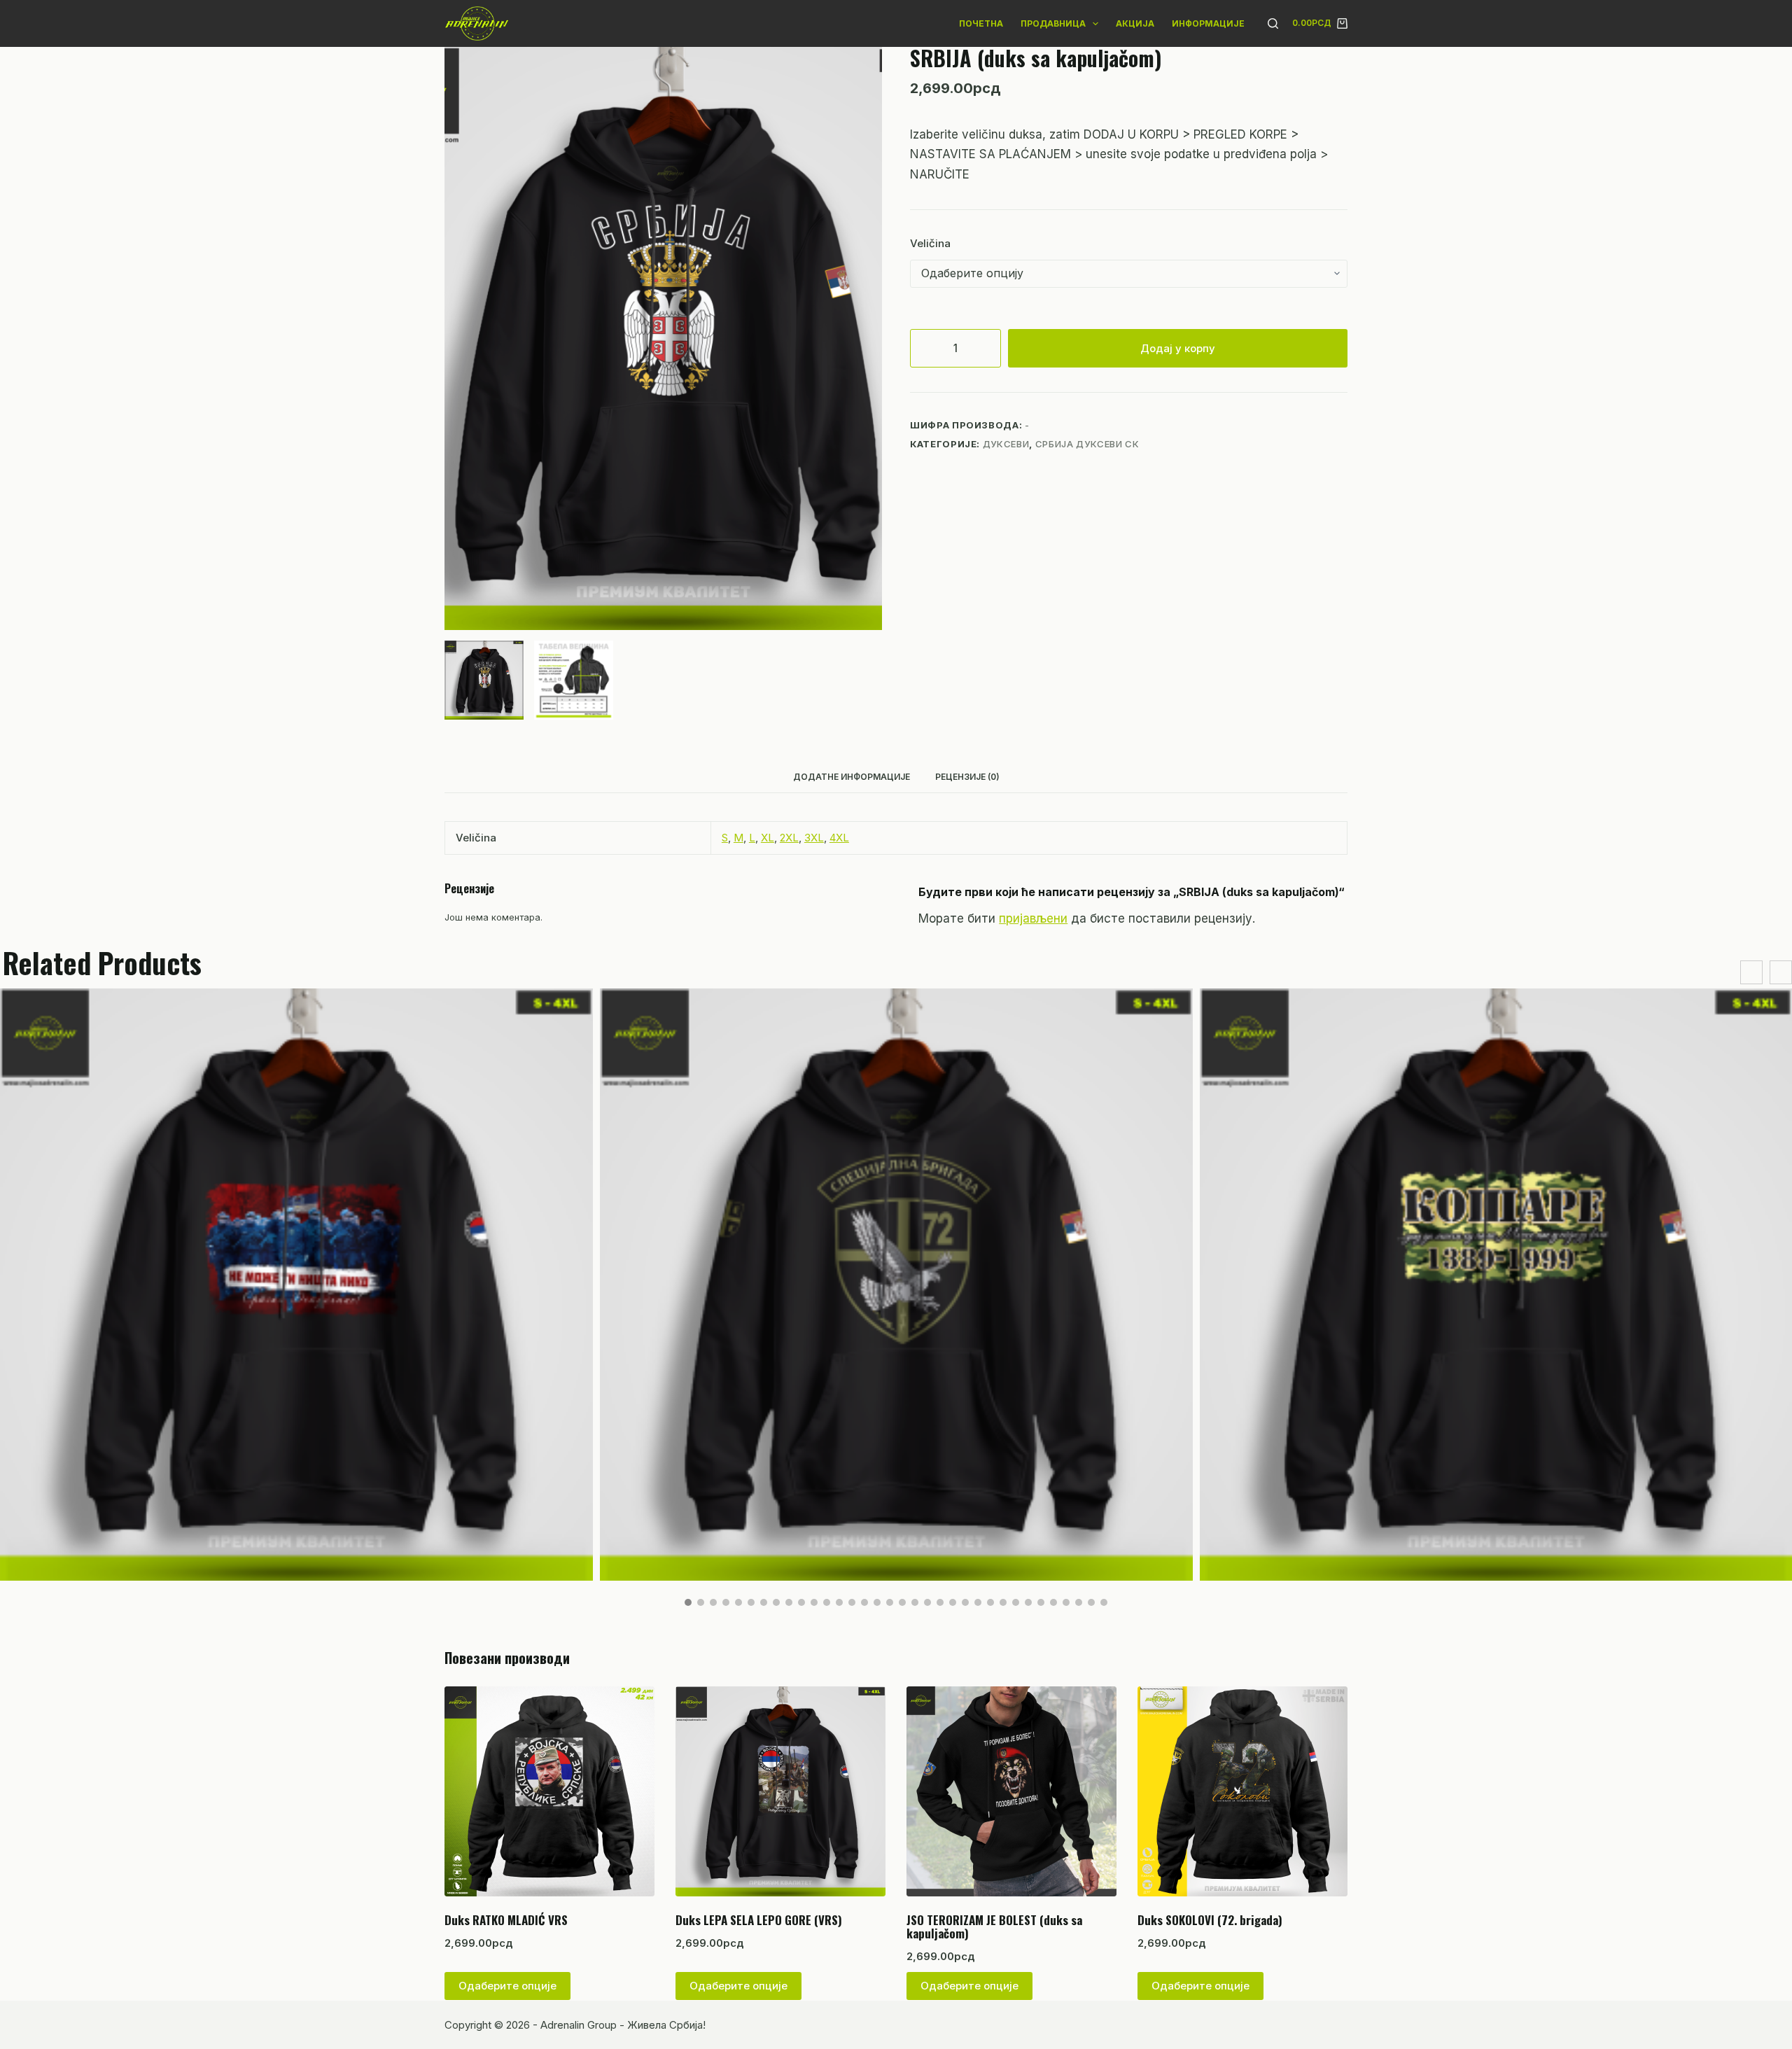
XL (768, 838)
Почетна (981, 23)
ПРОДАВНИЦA (1053, 23)
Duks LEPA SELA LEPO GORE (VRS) (759, 1920)
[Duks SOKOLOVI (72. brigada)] (1242, 1791)
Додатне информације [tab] (852, 777)
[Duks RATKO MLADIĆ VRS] (549, 1791)
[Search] (1273, 23)
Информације (1208, 23)
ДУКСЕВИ (1006, 444)
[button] (688, 1602)
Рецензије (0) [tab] (967, 777)
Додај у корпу (1178, 348)
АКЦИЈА (1135, 23)
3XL (814, 838)
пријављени (1033, 918)
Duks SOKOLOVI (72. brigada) (1210, 1920)
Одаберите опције (507, 1986)
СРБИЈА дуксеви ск (1087, 444)
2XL (789, 838)
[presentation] (1751, 973)
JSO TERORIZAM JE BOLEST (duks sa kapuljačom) (994, 1926)
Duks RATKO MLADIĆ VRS (506, 1920)
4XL (839, 838)
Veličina (930, 243)
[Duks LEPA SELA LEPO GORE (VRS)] (780, 1791)
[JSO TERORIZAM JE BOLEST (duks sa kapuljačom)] (1011, 1791)
